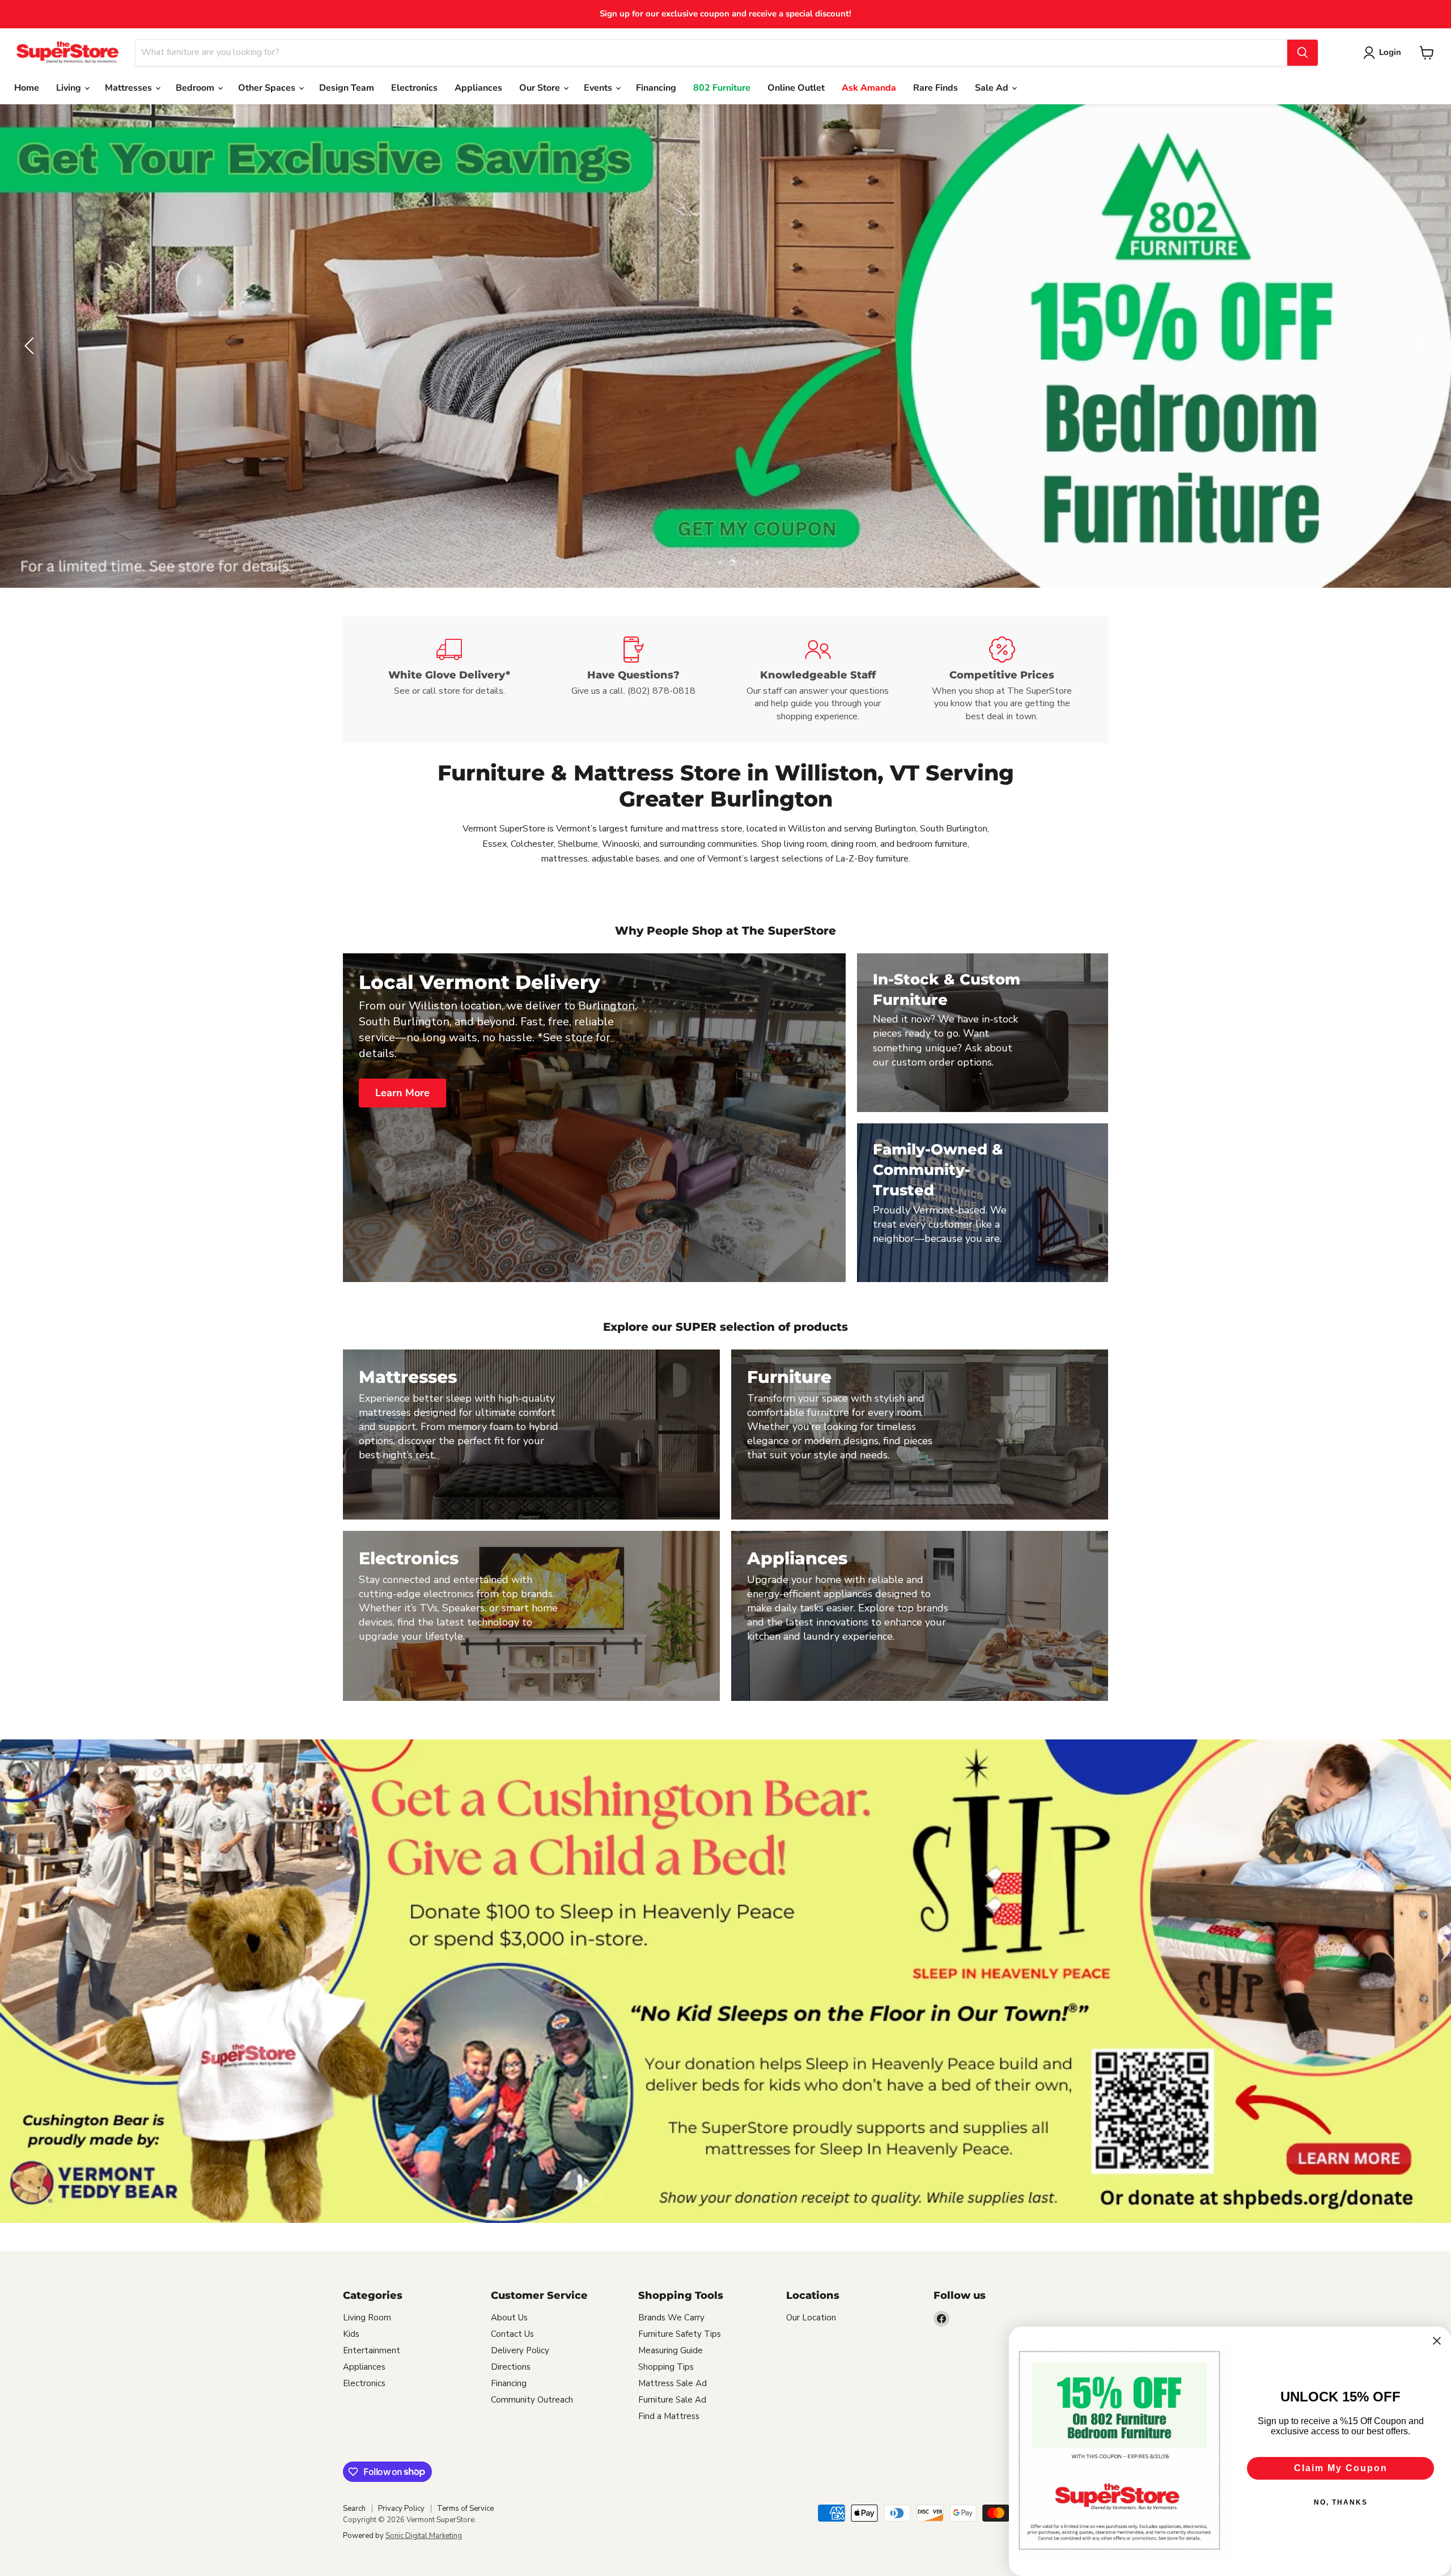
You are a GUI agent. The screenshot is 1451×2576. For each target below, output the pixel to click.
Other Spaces (268, 88)
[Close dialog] (1437, 2341)
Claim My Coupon (1341, 2468)
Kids (351, 2334)
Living (70, 88)
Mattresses (130, 88)
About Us (509, 2318)
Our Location (811, 2318)
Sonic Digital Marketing (424, 2536)
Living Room (367, 2318)
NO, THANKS (1341, 2502)
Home (27, 88)
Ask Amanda (869, 88)
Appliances (478, 88)
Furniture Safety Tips (680, 2334)
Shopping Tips (666, 2367)
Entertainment (372, 2350)
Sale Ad (993, 88)
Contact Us (512, 2334)
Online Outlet (796, 88)
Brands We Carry (671, 2318)
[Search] (1302, 53)
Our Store (541, 88)
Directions (511, 2367)
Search (354, 2509)
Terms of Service (465, 2509)
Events (599, 88)
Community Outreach (532, 2400)
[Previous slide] (31, 346)
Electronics (414, 88)
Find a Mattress (669, 2416)
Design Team (347, 88)
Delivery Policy (520, 2350)
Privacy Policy (401, 2509)
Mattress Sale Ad (673, 2383)
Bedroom (196, 88)
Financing (656, 88)
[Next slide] (1420, 346)
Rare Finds (935, 88)
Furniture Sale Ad (672, 2400)
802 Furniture (722, 88)
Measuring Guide (671, 2350)
